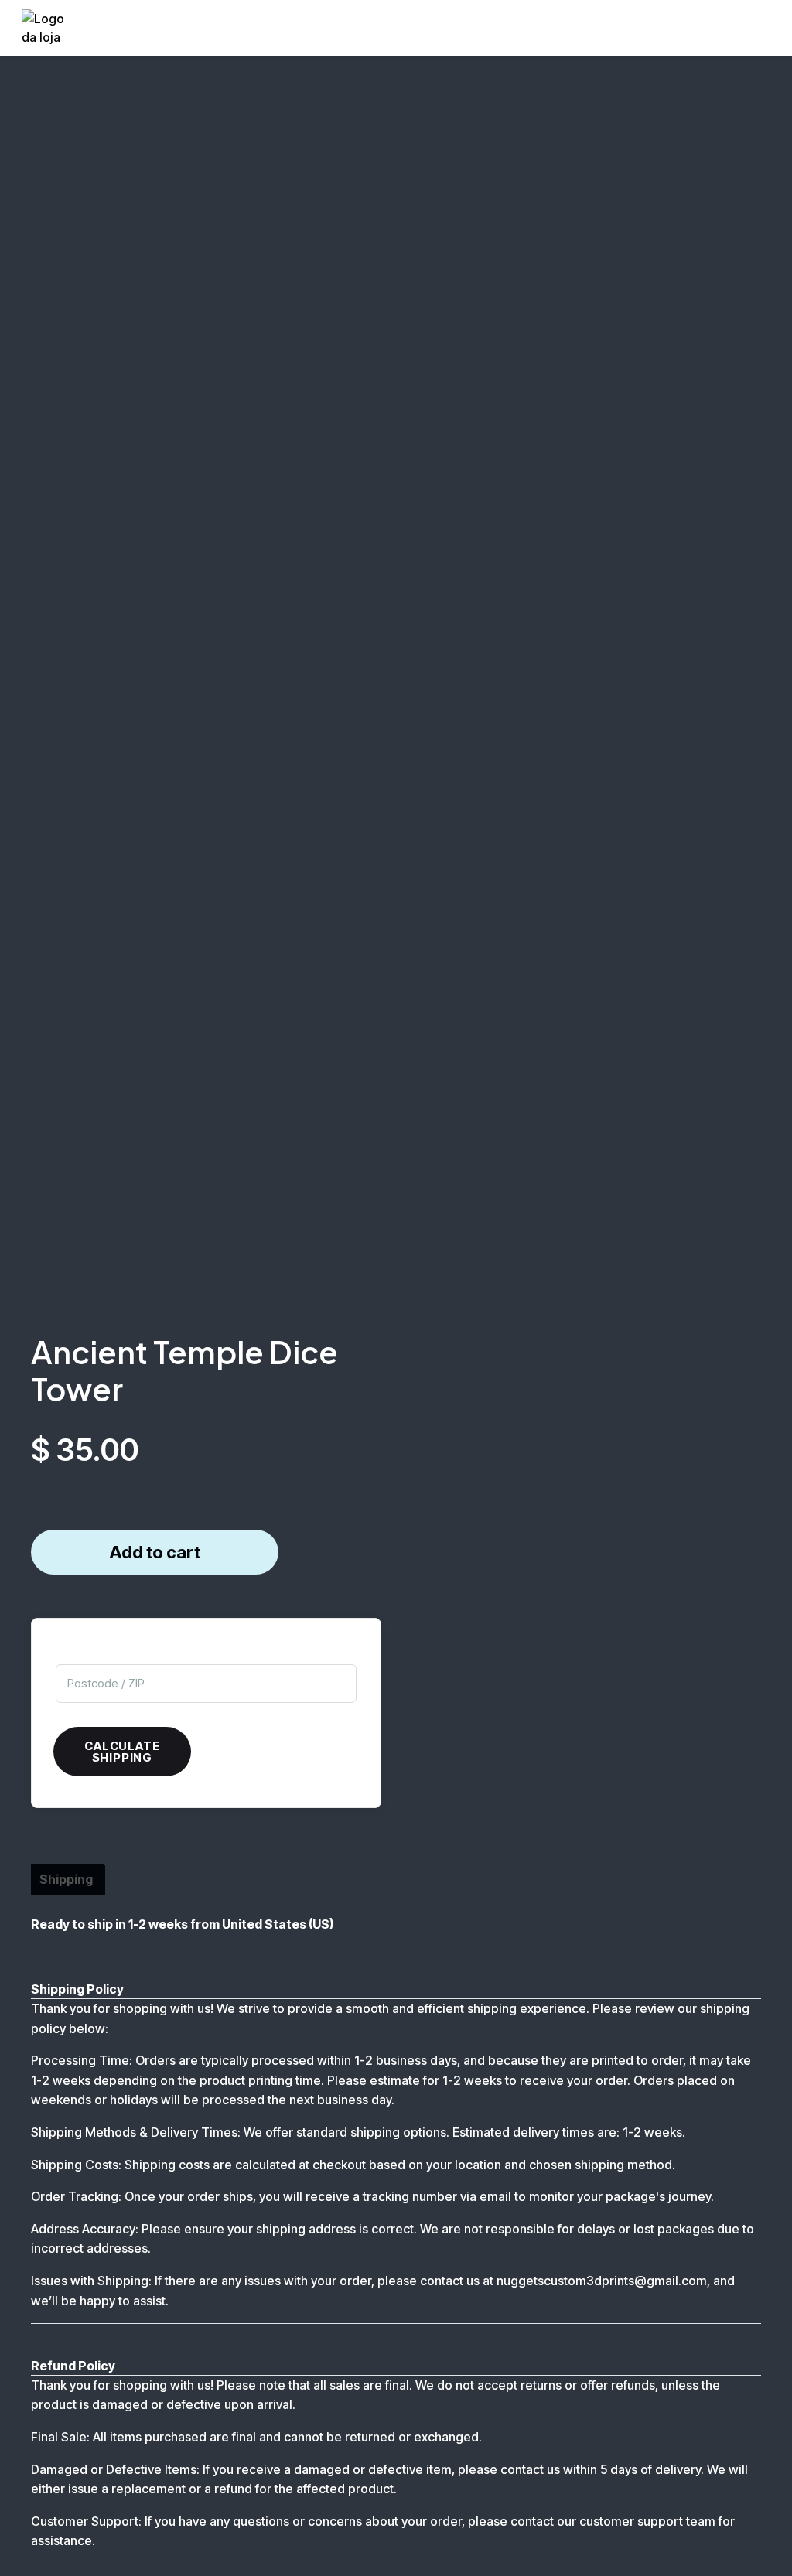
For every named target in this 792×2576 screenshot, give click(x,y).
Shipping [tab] (66, 1879)
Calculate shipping (122, 1752)
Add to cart (155, 1552)
